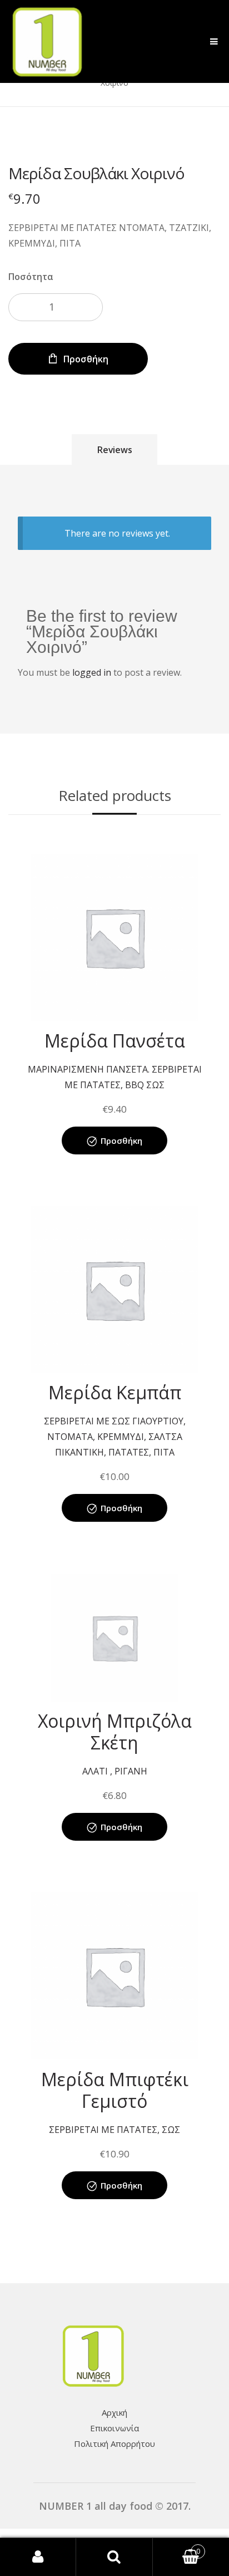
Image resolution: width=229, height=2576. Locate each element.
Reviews (115, 450)
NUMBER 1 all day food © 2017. (115, 2506)
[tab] (115, 449)
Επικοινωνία (114, 2428)
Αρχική (114, 2412)
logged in (92, 672)
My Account (38, 2557)
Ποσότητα (31, 277)
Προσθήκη (86, 359)
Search (114, 2557)
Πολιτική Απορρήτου (114, 2444)
